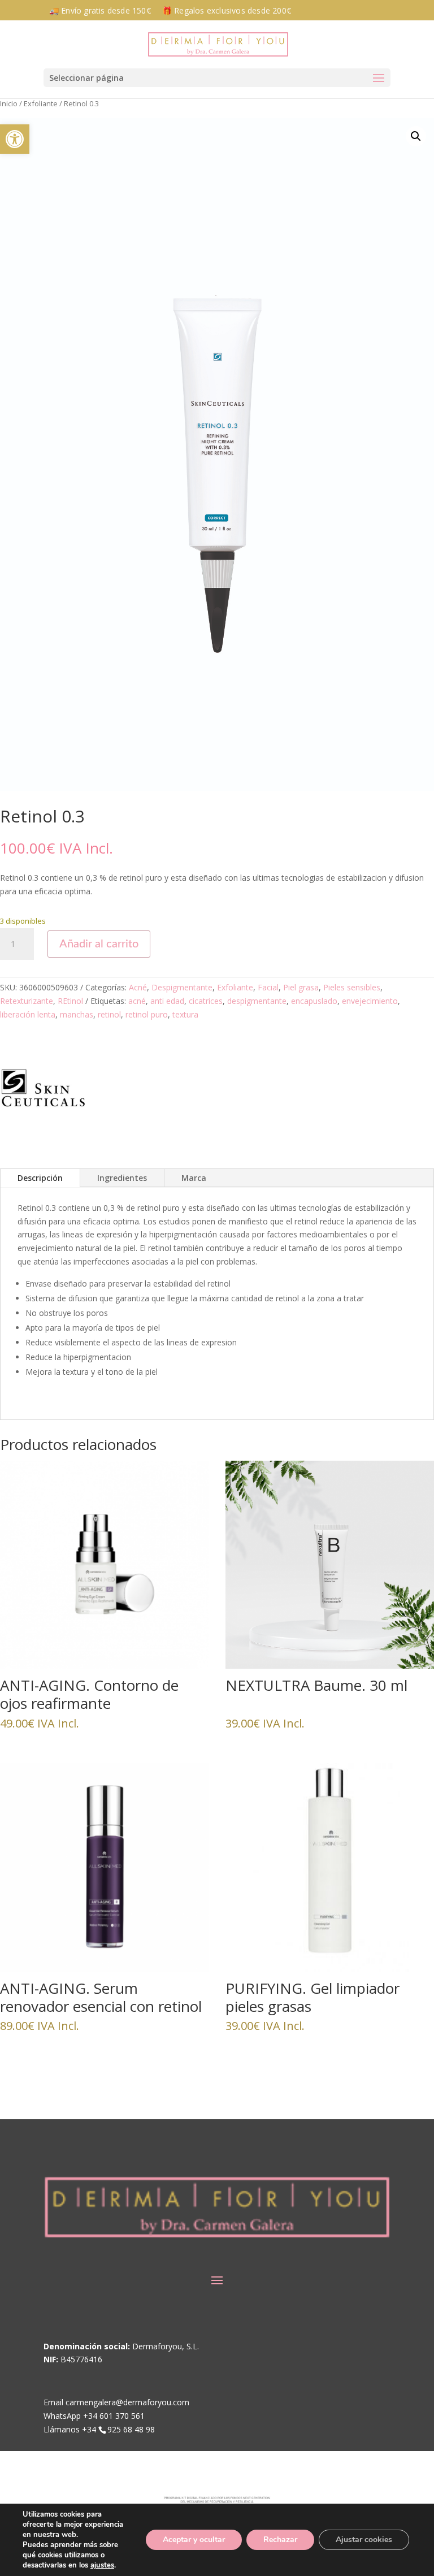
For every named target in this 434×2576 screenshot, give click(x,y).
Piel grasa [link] (301, 987)
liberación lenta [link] (28, 1014)
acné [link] (137, 1001)
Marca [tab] (194, 1178)
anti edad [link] (167, 1001)
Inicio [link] (9, 103)
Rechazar (280, 2540)
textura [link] (185, 1014)
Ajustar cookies (364, 2540)
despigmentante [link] (257, 1001)
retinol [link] (109, 1014)
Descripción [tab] (40, 1178)
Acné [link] (138, 987)
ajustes (102, 2565)
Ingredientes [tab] (122, 1178)
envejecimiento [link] (370, 1001)
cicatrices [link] (206, 1001)
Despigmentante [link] (182, 987)
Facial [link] (268, 987)
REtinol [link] (70, 1001)
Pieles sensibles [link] (352, 987)
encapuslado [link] (314, 1001)
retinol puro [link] (147, 1014)
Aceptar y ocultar (194, 2540)
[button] (217, 78)
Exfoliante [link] (41, 103)
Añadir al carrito (99, 944)
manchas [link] (77, 1014)
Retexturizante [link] (27, 1001)
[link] (15, 139)
